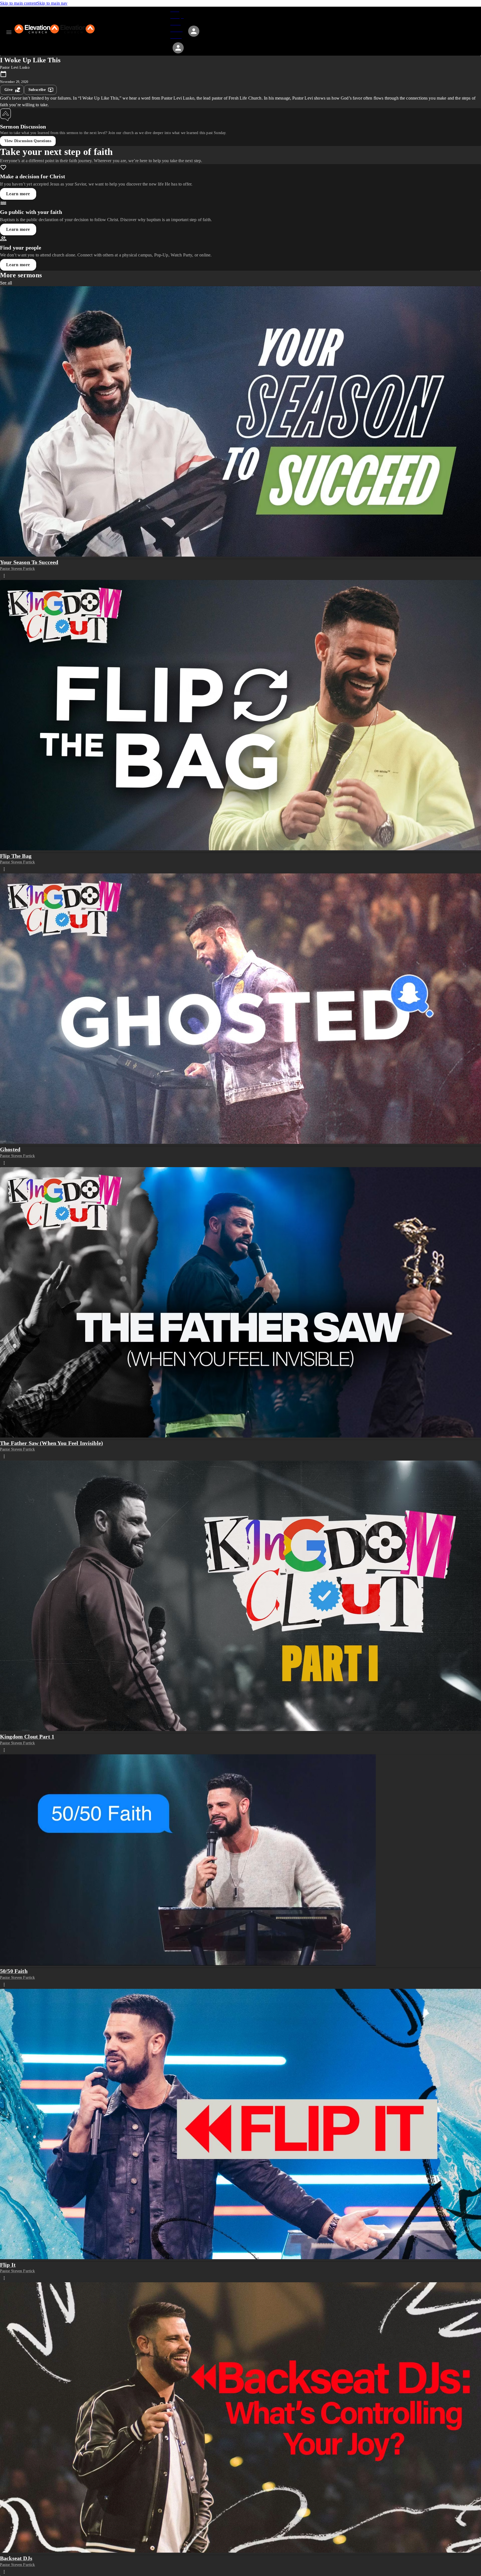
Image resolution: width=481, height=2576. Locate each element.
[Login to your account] (178, 48)
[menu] (9, 32)
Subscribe (37, 90)
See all (6, 283)
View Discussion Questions (28, 141)
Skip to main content (19, 3)
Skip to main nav (52, 3)
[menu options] (4, 576)
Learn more (18, 194)
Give (9, 90)
